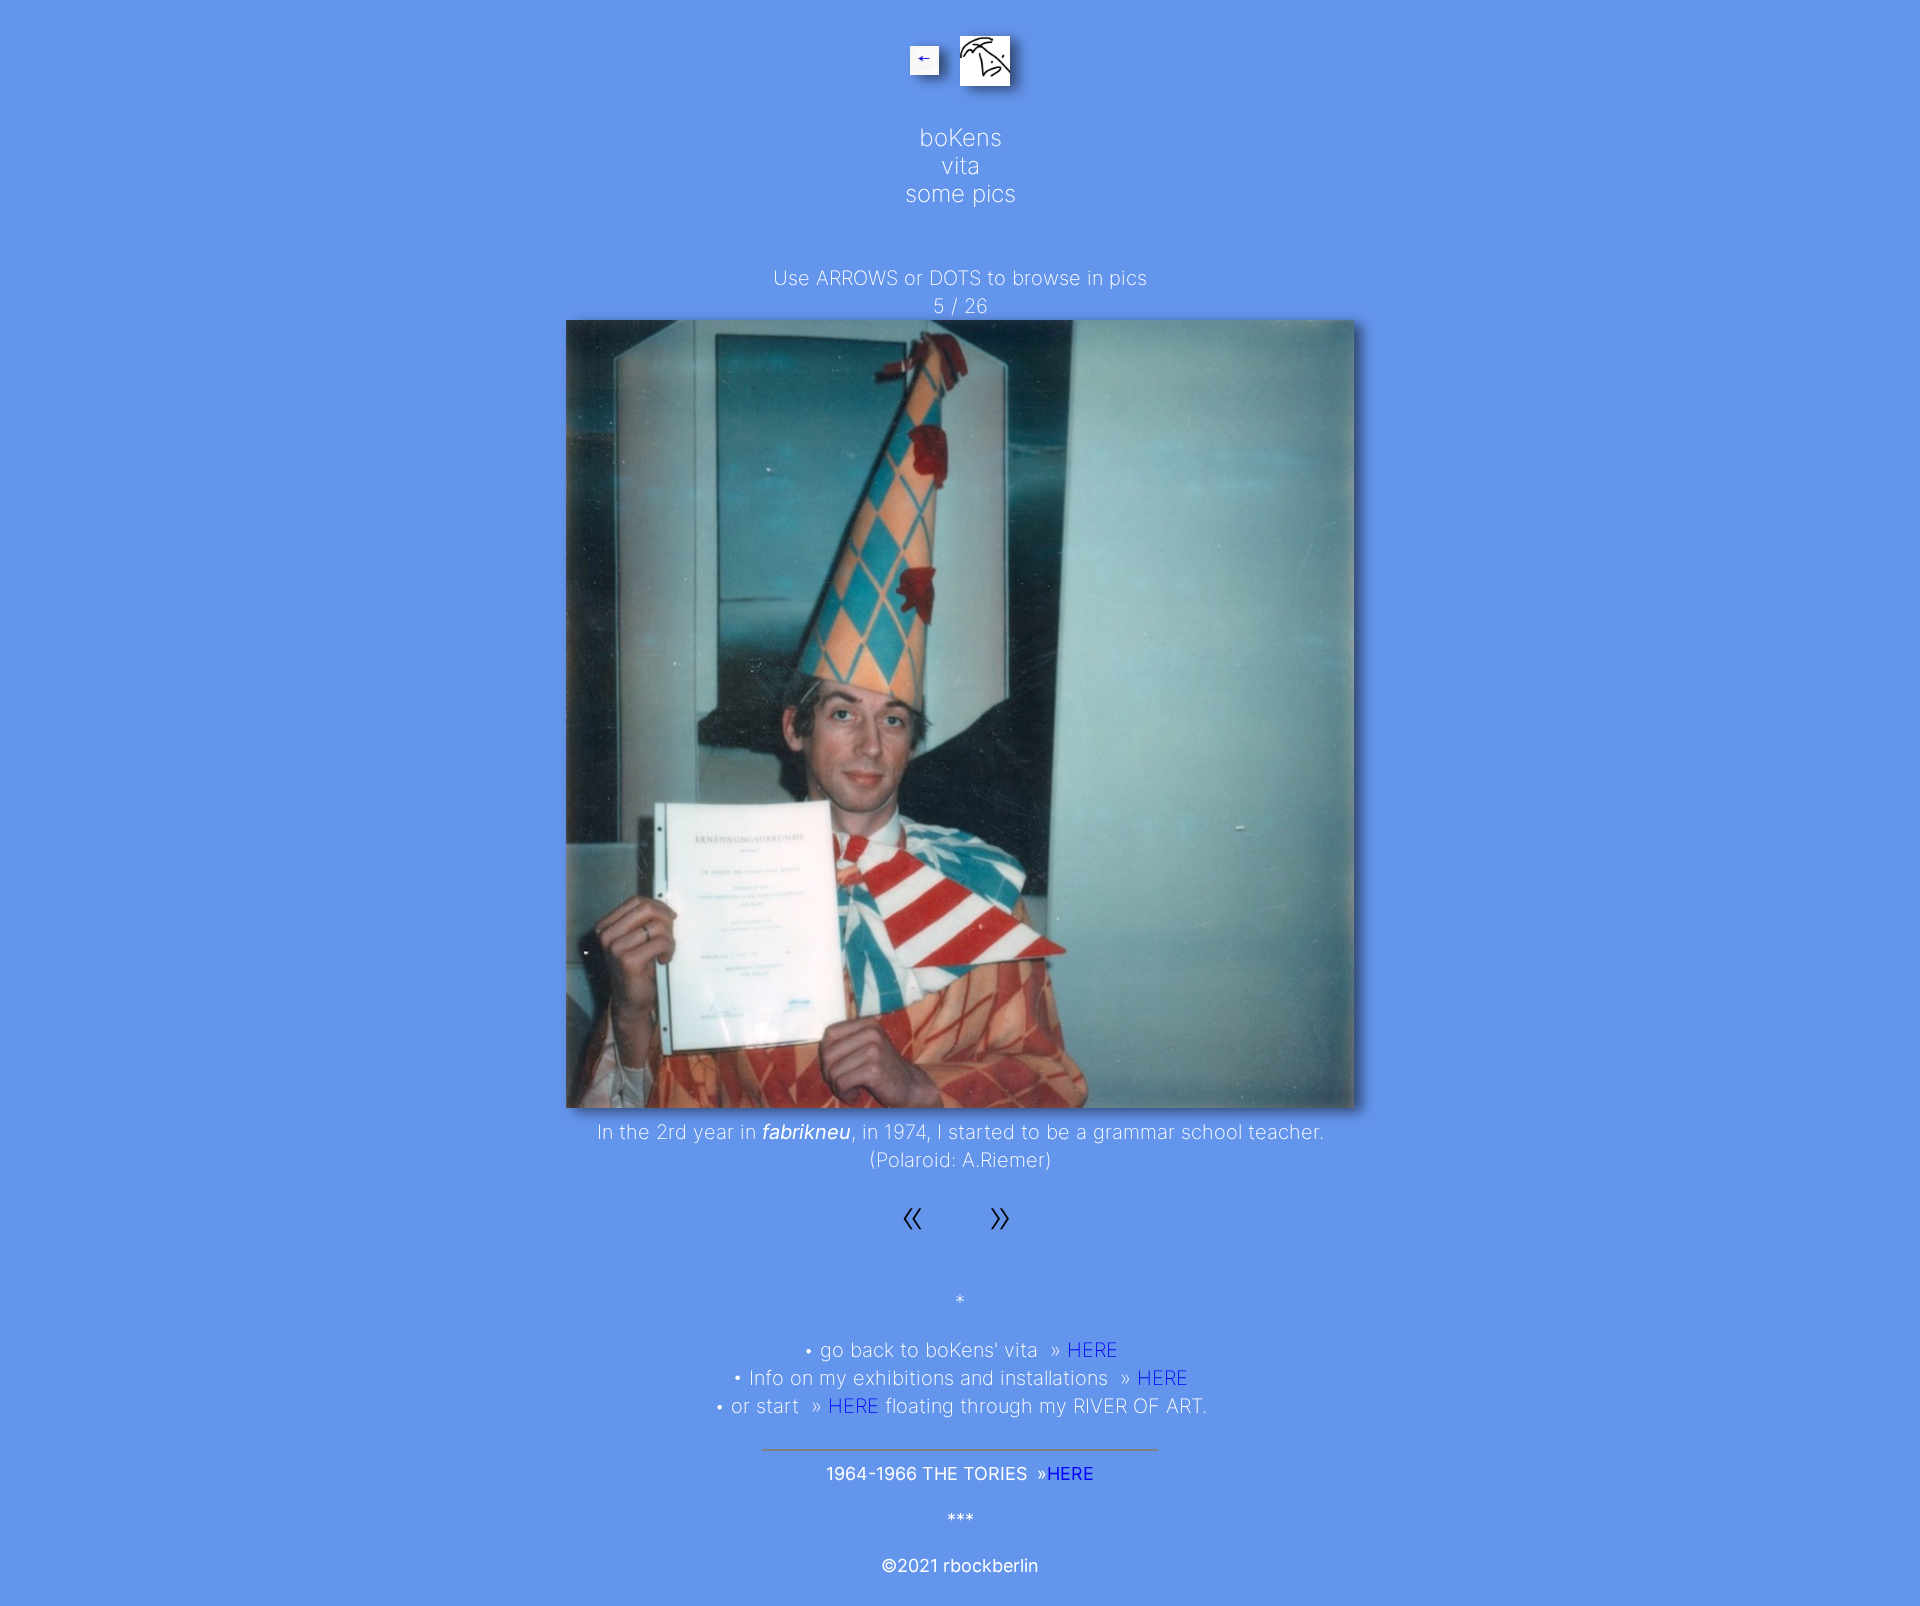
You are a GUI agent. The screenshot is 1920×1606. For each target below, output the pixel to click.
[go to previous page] (928, 63)
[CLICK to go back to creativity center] (981, 63)
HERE (1092, 1350)
